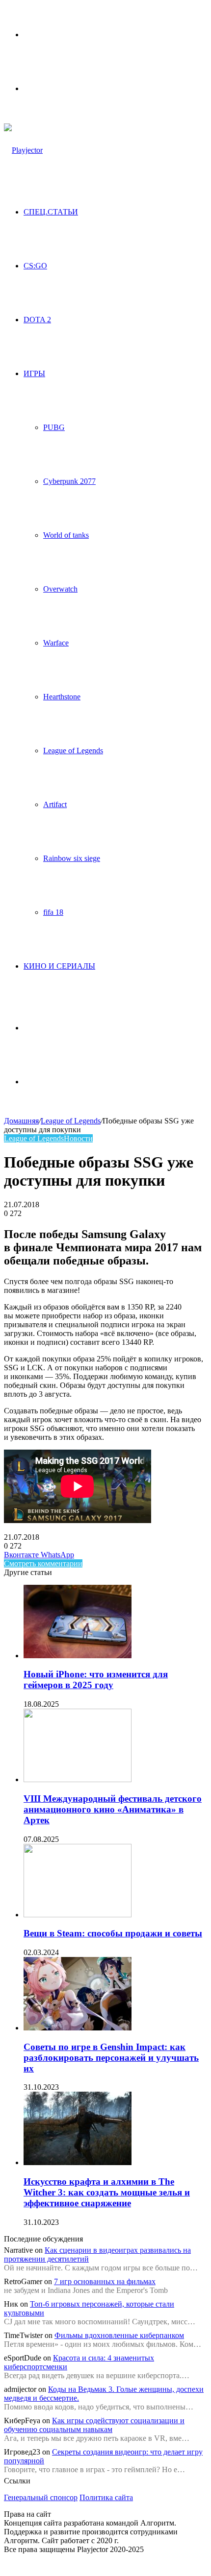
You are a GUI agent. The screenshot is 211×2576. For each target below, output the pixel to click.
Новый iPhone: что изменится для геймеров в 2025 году (96, 1680)
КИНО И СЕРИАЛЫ (59, 966)
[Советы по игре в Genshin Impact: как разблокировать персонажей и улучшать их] (78, 2028)
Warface (56, 643)
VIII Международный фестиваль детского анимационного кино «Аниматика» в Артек (113, 1809)
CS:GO (35, 266)
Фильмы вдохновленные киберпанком (119, 2335)
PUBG (54, 427)
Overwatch (60, 589)
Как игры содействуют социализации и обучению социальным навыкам (94, 2425)
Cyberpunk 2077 (69, 481)
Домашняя (21, 1121)
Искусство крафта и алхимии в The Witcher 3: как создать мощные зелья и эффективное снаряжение (107, 2192)
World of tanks (66, 535)
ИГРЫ (34, 373)
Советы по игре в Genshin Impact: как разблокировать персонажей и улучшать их (111, 2058)
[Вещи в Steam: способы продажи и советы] (78, 1915)
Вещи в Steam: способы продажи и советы (113, 1933)
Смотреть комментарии (43, 1563)
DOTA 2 (37, 320)
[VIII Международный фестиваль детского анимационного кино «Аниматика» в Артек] (78, 1779)
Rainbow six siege (72, 858)
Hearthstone (62, 697)
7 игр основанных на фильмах (105, 2281)
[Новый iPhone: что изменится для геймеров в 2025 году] (78, 1656)
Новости (78, 1138)
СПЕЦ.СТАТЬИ (51, 212)
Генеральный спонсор (41, 2497)
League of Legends (73, 751)
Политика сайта (106, 2497)
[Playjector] (23, 150)
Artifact (55, 804)
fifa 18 (53, 912)
